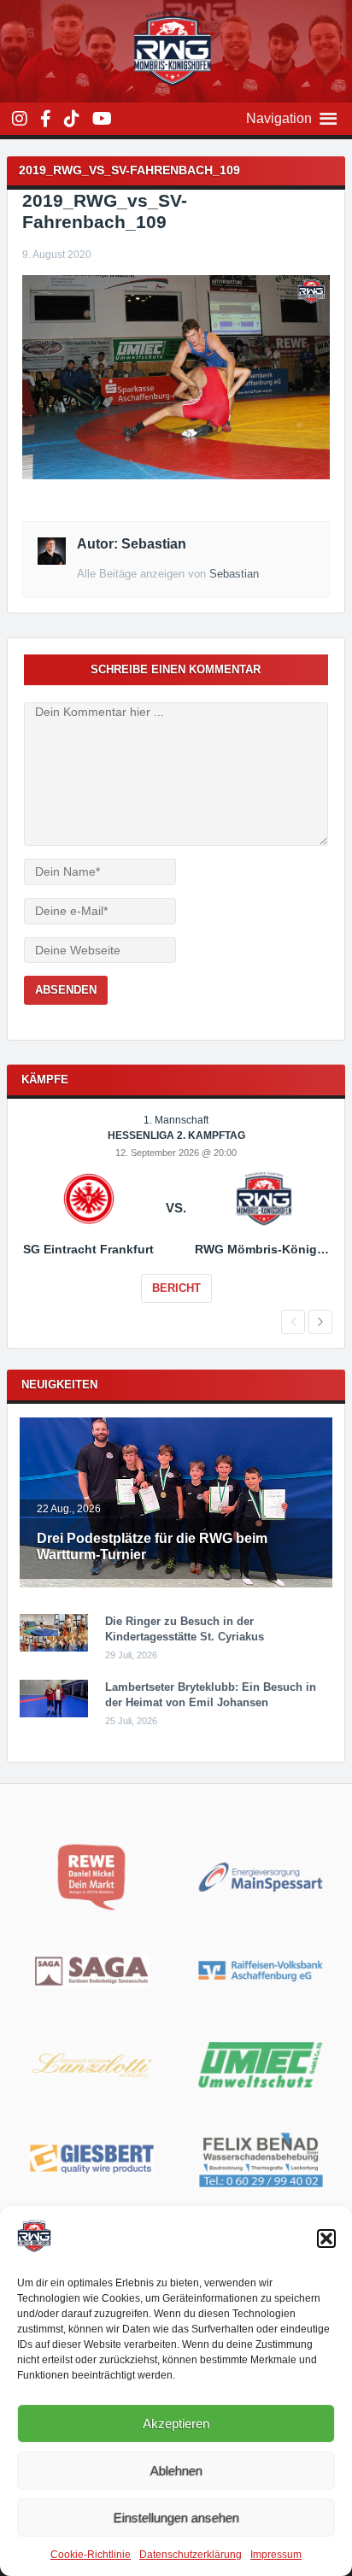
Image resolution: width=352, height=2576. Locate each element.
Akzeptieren (176, 2423)
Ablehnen (176, 2470)
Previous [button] (293, 1322)
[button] (326, 2239)
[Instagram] (20, 119)
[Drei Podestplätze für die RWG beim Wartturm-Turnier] (176, 1584)
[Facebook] (46, 119)
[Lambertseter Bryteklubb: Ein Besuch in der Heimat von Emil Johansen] (54, 1714)
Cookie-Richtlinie (91, 2555)
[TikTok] (72, 119)
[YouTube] (102, 119)
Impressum (276, 2555)
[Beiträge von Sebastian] (51, 560)
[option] (176, 1220)
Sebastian (234, 574)
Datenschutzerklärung (191, 2555)
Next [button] (320, 1322)
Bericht (176, 1288)
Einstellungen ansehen (176, 2517)
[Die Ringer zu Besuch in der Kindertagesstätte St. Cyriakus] (54, 1648)
